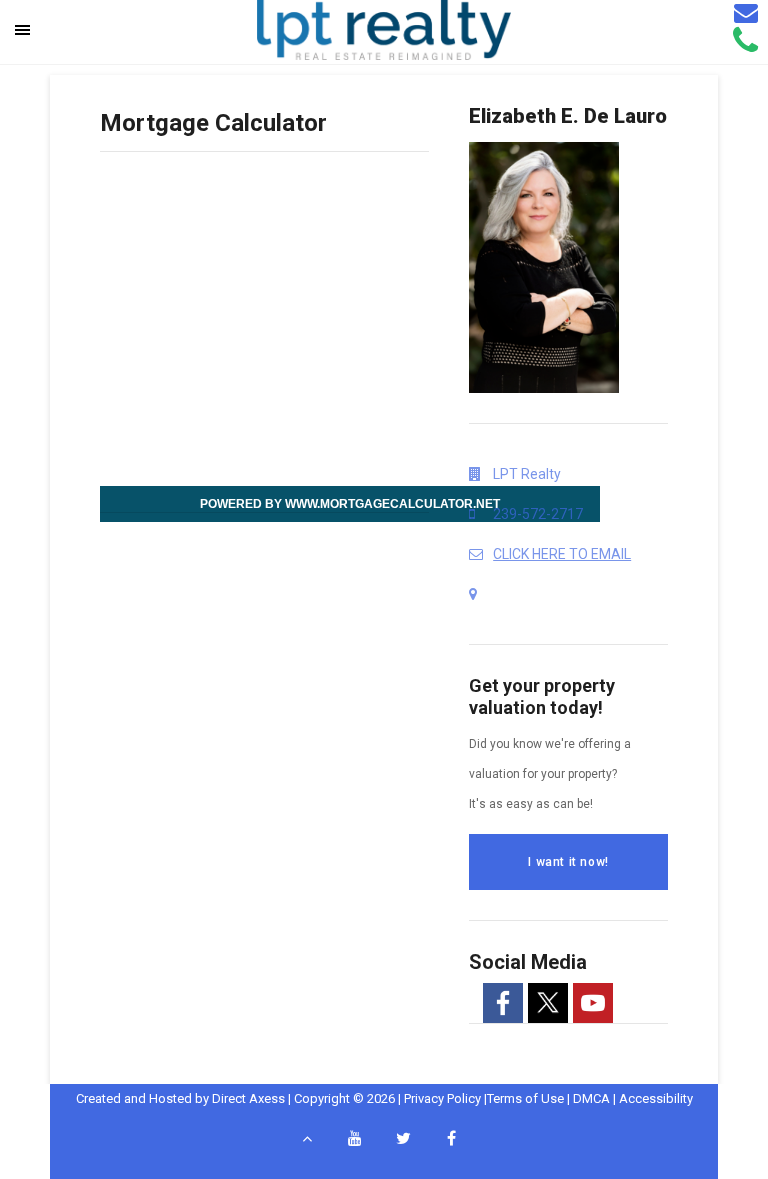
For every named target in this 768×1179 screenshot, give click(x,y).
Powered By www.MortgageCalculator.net (350, 504)
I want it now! (568, 862)
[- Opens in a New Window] (503, 1003)
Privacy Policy (442, 1098)
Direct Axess (248, 1098)
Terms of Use (525, 1098)
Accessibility (656, 1098)
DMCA (591, 1098)
